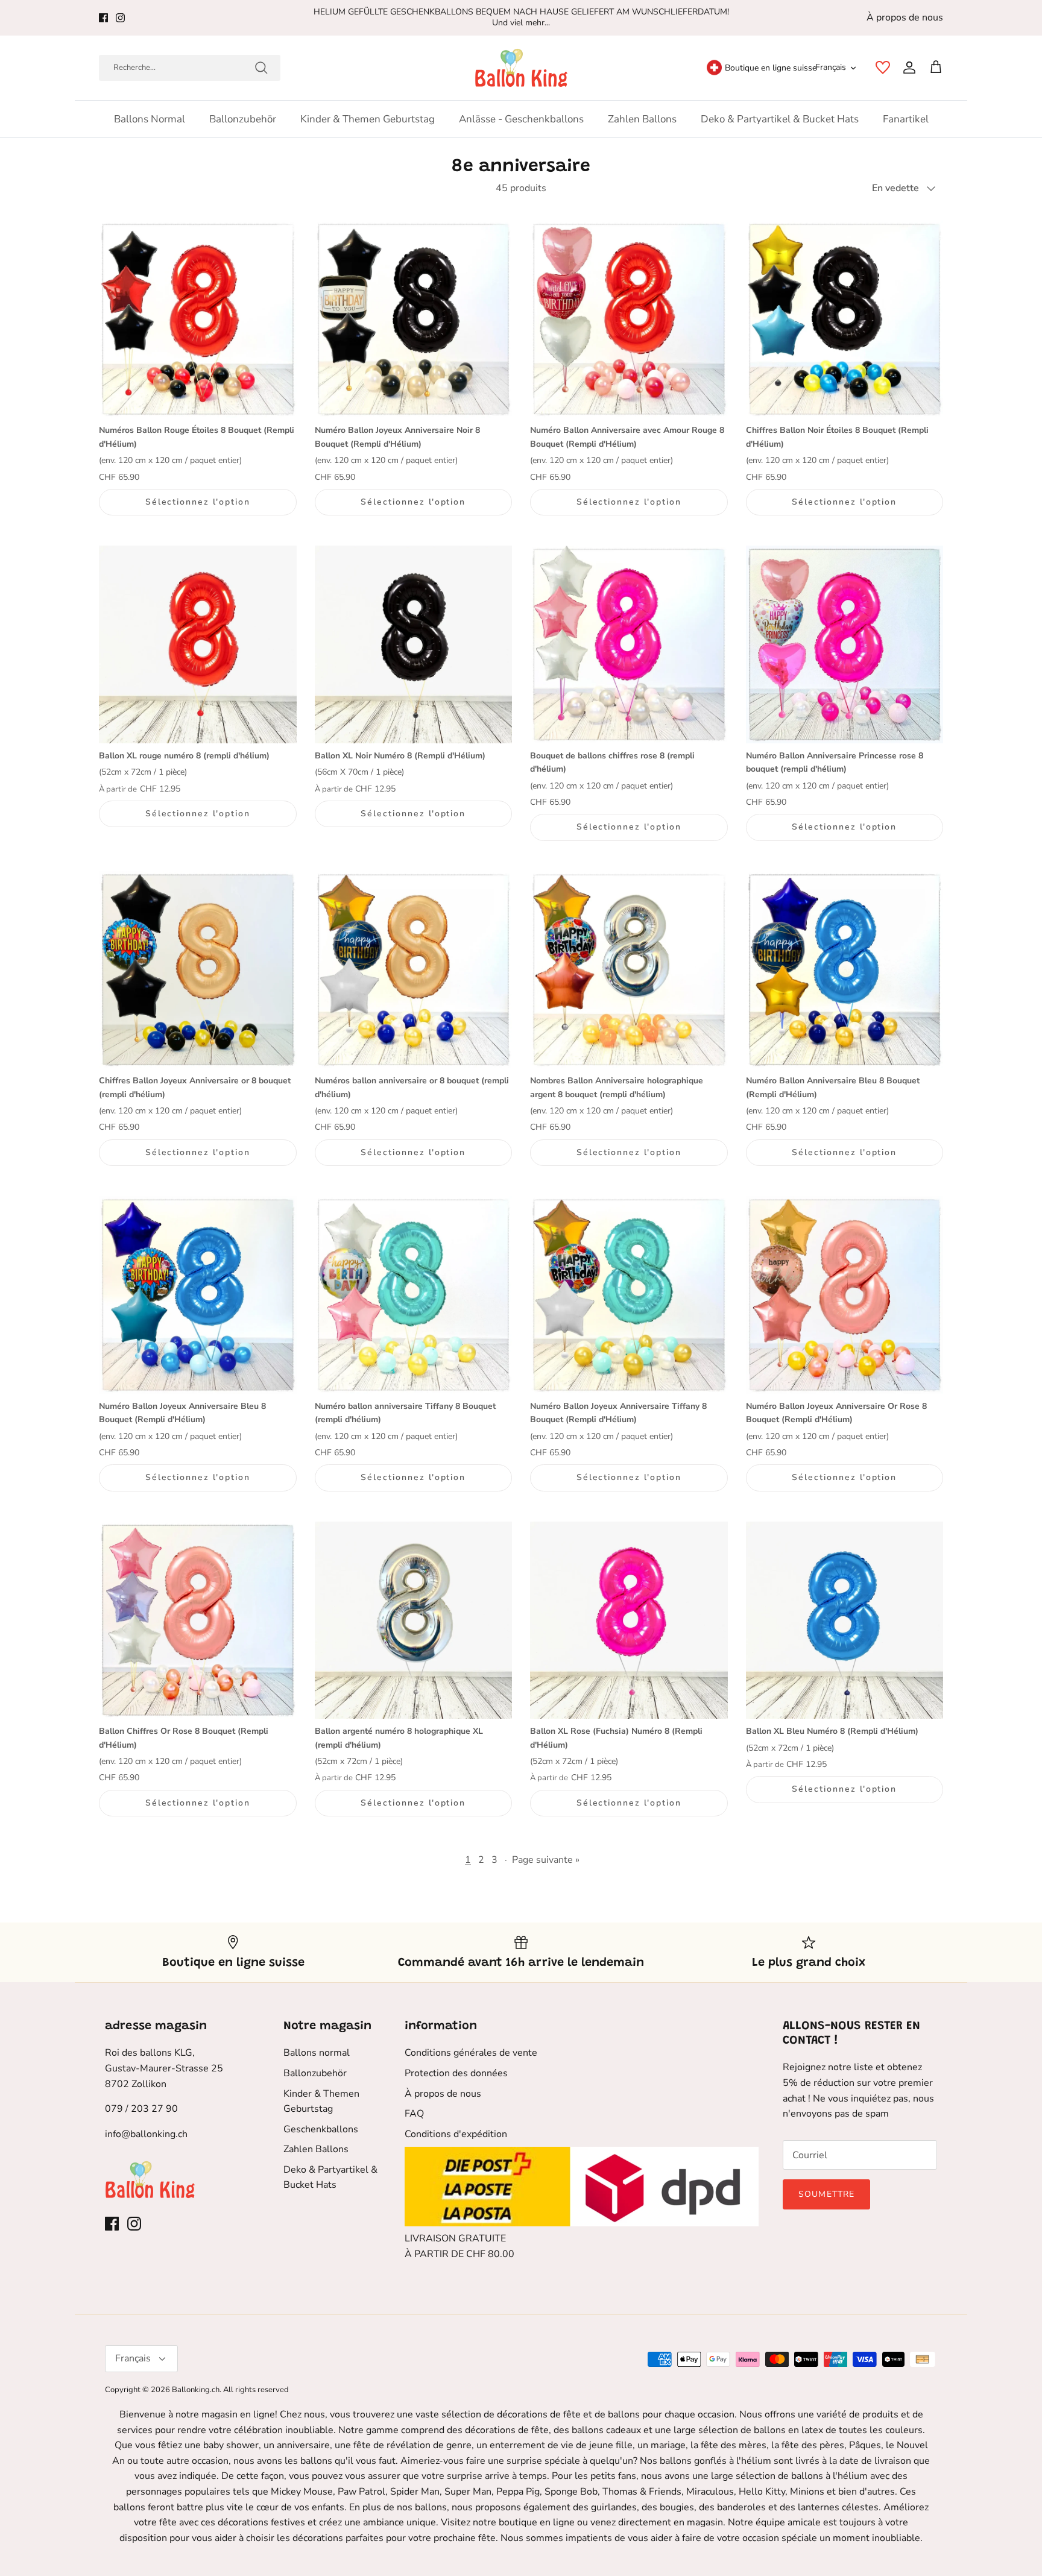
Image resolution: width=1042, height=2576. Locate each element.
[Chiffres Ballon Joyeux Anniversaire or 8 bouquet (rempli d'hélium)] (198, 970)
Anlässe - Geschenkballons (521, 119)
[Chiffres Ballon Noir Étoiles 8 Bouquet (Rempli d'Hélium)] (845, 320)
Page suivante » (546, 1860)
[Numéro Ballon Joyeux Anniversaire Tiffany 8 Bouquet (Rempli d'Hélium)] (629, 1295)
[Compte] (907, 68)
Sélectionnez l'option (198, 502)
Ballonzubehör (243, 119)
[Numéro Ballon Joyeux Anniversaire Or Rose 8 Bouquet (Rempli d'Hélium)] (845, 1295)
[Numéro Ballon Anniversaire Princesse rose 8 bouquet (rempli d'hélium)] (845, 644)
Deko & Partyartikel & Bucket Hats (780, 119)
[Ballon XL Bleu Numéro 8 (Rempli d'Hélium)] (845, 1620)
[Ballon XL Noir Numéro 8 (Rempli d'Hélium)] (414, 644)
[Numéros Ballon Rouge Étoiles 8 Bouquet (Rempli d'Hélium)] (198, 320)
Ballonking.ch (196, 2390)
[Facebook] (103, 18)
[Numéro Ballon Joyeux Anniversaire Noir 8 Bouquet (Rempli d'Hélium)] (414, 320)
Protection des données (456, 2073)
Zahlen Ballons (642, 119)
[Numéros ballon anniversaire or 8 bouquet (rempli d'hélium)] (414, 970)
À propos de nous (905, 17)
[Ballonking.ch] (521, 68)
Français (831, 67)
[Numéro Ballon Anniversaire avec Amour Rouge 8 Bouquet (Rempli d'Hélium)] (629, 320)
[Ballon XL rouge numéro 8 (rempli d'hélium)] (198, 644)
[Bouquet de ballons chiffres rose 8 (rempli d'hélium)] (629, 644)
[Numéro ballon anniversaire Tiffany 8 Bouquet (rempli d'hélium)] (414, 1295)
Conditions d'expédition (456, 2134)
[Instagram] (120, 18)
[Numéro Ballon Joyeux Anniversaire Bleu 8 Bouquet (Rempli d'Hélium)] (198, 1295)
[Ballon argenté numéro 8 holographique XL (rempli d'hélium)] (414, 1620)
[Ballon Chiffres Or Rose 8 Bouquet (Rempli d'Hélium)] (198, 1620)
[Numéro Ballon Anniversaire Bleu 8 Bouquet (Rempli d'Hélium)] (845, 970)
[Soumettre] (261, 68)
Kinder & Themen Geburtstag (368, 119)
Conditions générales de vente (471, 2053)
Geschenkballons (321, 2129)
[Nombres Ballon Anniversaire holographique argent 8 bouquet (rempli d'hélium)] (629, 970)
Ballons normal (150, 119)
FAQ (414, 2114)
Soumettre (826, 2194)
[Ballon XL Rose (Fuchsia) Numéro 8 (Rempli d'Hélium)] (629, 1620)
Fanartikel (906, 119)
